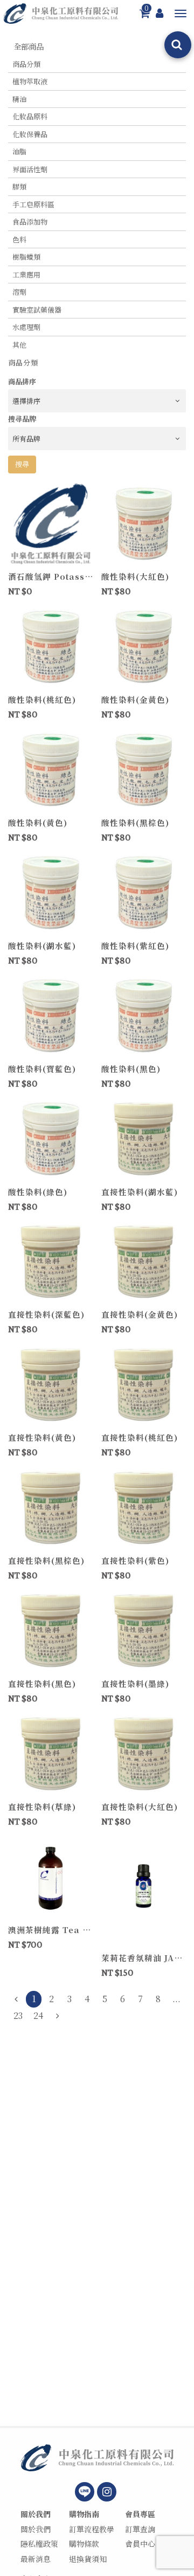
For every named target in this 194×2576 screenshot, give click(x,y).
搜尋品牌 (22, 419)
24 (38, 2015)
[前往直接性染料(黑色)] (51, 1630)
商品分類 (26, 64)
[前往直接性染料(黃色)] (51, 1384)
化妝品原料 (30, 116)
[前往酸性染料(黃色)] (51, 769)
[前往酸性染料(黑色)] (144, 1015)
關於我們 (36, 2514)
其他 (19, 345)
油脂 (19, 151)
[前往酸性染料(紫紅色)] (144, 892)
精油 (19, 99)
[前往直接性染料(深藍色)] (51, 1261)
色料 (19, 239)
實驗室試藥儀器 (37, 310)
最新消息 (36, 2559)
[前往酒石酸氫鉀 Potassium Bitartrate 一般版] (51, 523)
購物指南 (84, 2514)
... (176, 1999)
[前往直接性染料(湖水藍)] (144, 1138)
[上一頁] (16, 1999)
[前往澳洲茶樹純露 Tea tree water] (51, 1876)
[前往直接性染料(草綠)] (51, 1753)
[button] (181, 13)
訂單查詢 (140, 2529)
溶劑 (19, 292)
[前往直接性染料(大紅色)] (144, 1753)
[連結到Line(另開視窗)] (85, 2492)
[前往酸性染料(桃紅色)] (51, 646)
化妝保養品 (30, 134)
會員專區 (140, 2514)
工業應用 (26, 274)
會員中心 (140, 2544)
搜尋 (22, 464)
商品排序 (22, 381)
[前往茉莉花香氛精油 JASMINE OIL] (144, 1890)
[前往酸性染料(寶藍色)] (51, 1015)
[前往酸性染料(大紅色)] (144, 523)
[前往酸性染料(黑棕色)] (144, 769)
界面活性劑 (30, 169)
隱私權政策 (39, 2544)
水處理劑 (26, 327)
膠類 (19, 187)
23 (18, 2015)
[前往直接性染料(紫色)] (144, 1507)
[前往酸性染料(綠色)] (51, 1138)
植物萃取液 (30, 81)
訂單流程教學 (92, 2529)
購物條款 (84, 2544)
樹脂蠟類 (26, 257)
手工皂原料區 (33, 204)
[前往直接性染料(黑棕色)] (51, 1507)
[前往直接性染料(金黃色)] (144, 1261)
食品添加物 (30, 222)
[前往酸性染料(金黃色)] (144, 646)
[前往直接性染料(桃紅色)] (144, 1384)
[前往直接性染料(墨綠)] (144, 1630)
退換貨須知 (88, 2559)
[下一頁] (57, 2016)
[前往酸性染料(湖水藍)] (51, 892)
